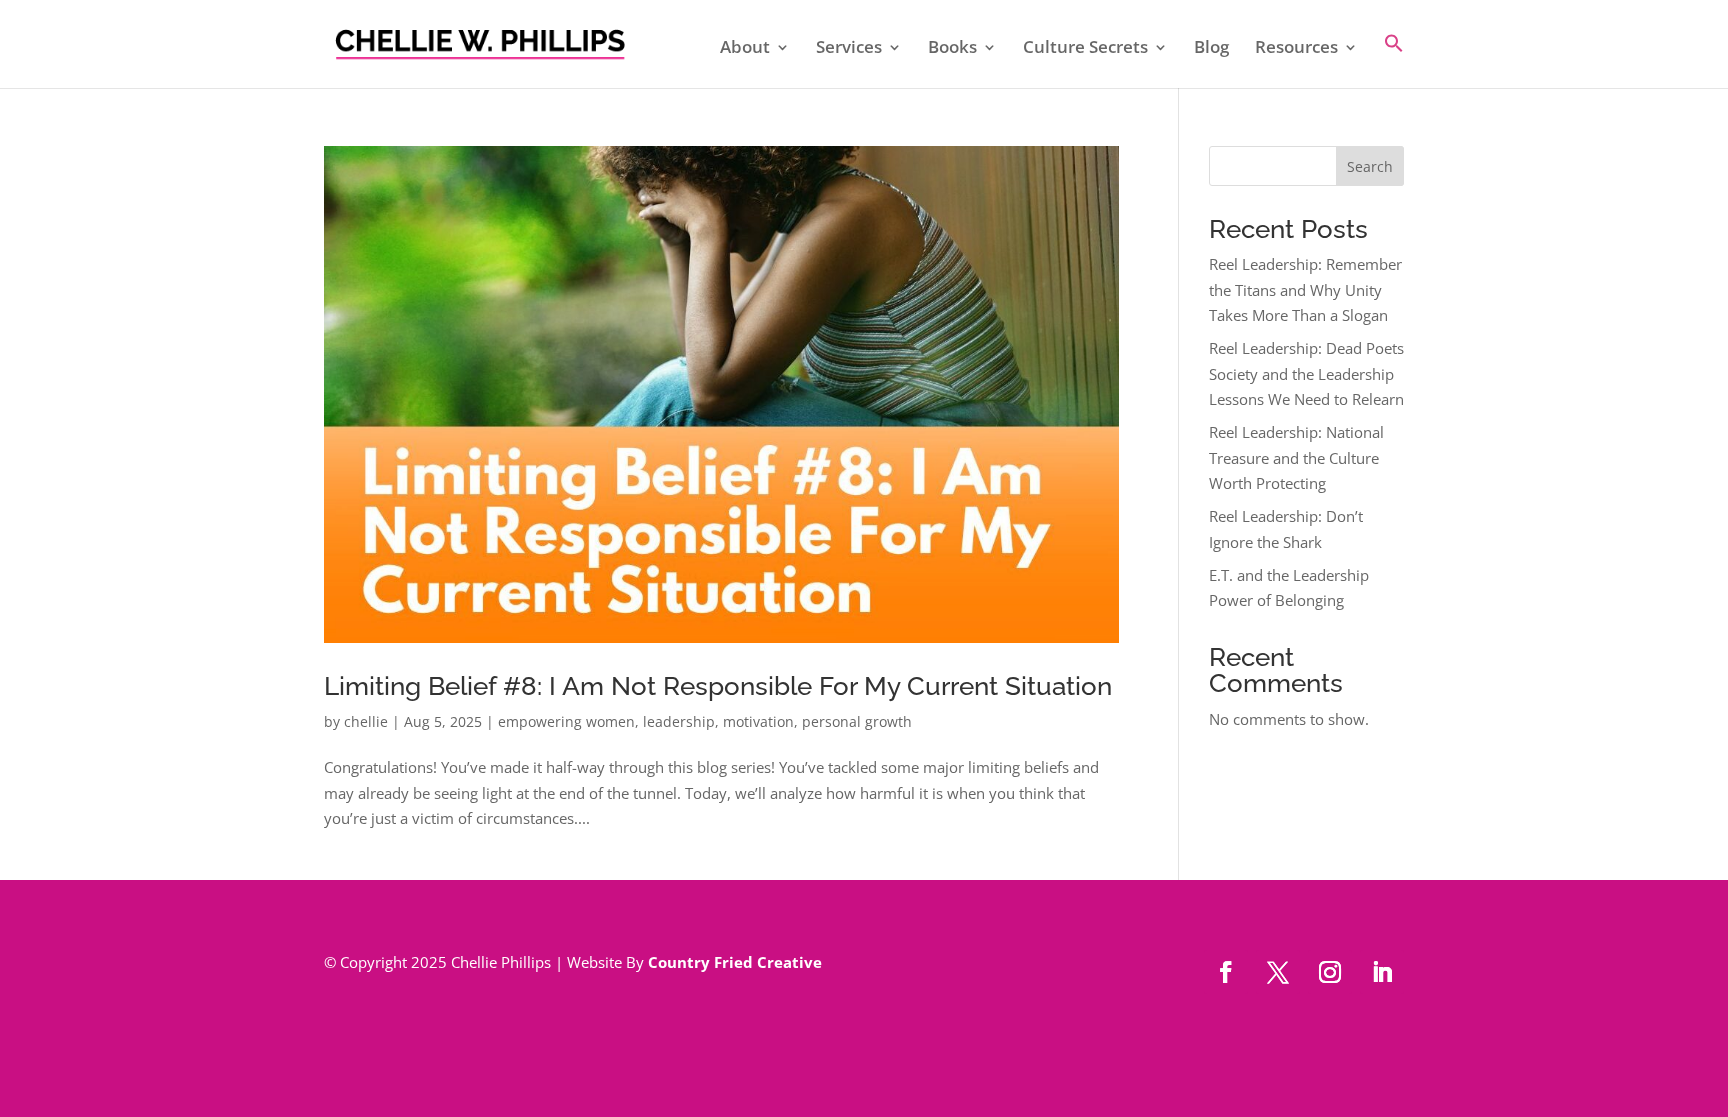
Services (849, 49)
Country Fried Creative (735, 962)
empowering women (566, 721)
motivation (758, 721)
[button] (1394, 60)
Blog (1211, 49)
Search (1370, 166)
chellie (366, 721)
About (745, 49)
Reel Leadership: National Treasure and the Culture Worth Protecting (1296, 457)
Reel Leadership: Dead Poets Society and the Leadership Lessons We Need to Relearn (1306, 373)
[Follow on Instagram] (1330, 972)
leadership (679, 721)
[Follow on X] (1278, 972)
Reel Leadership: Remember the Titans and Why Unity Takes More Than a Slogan (1305, 289)
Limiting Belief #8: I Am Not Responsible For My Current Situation (718, 686)
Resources (1296, 49)
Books (952, 49)
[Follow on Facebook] (1226, 972)
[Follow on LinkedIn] (1382, 972)
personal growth (857, 721)
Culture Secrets (1085, 49)
